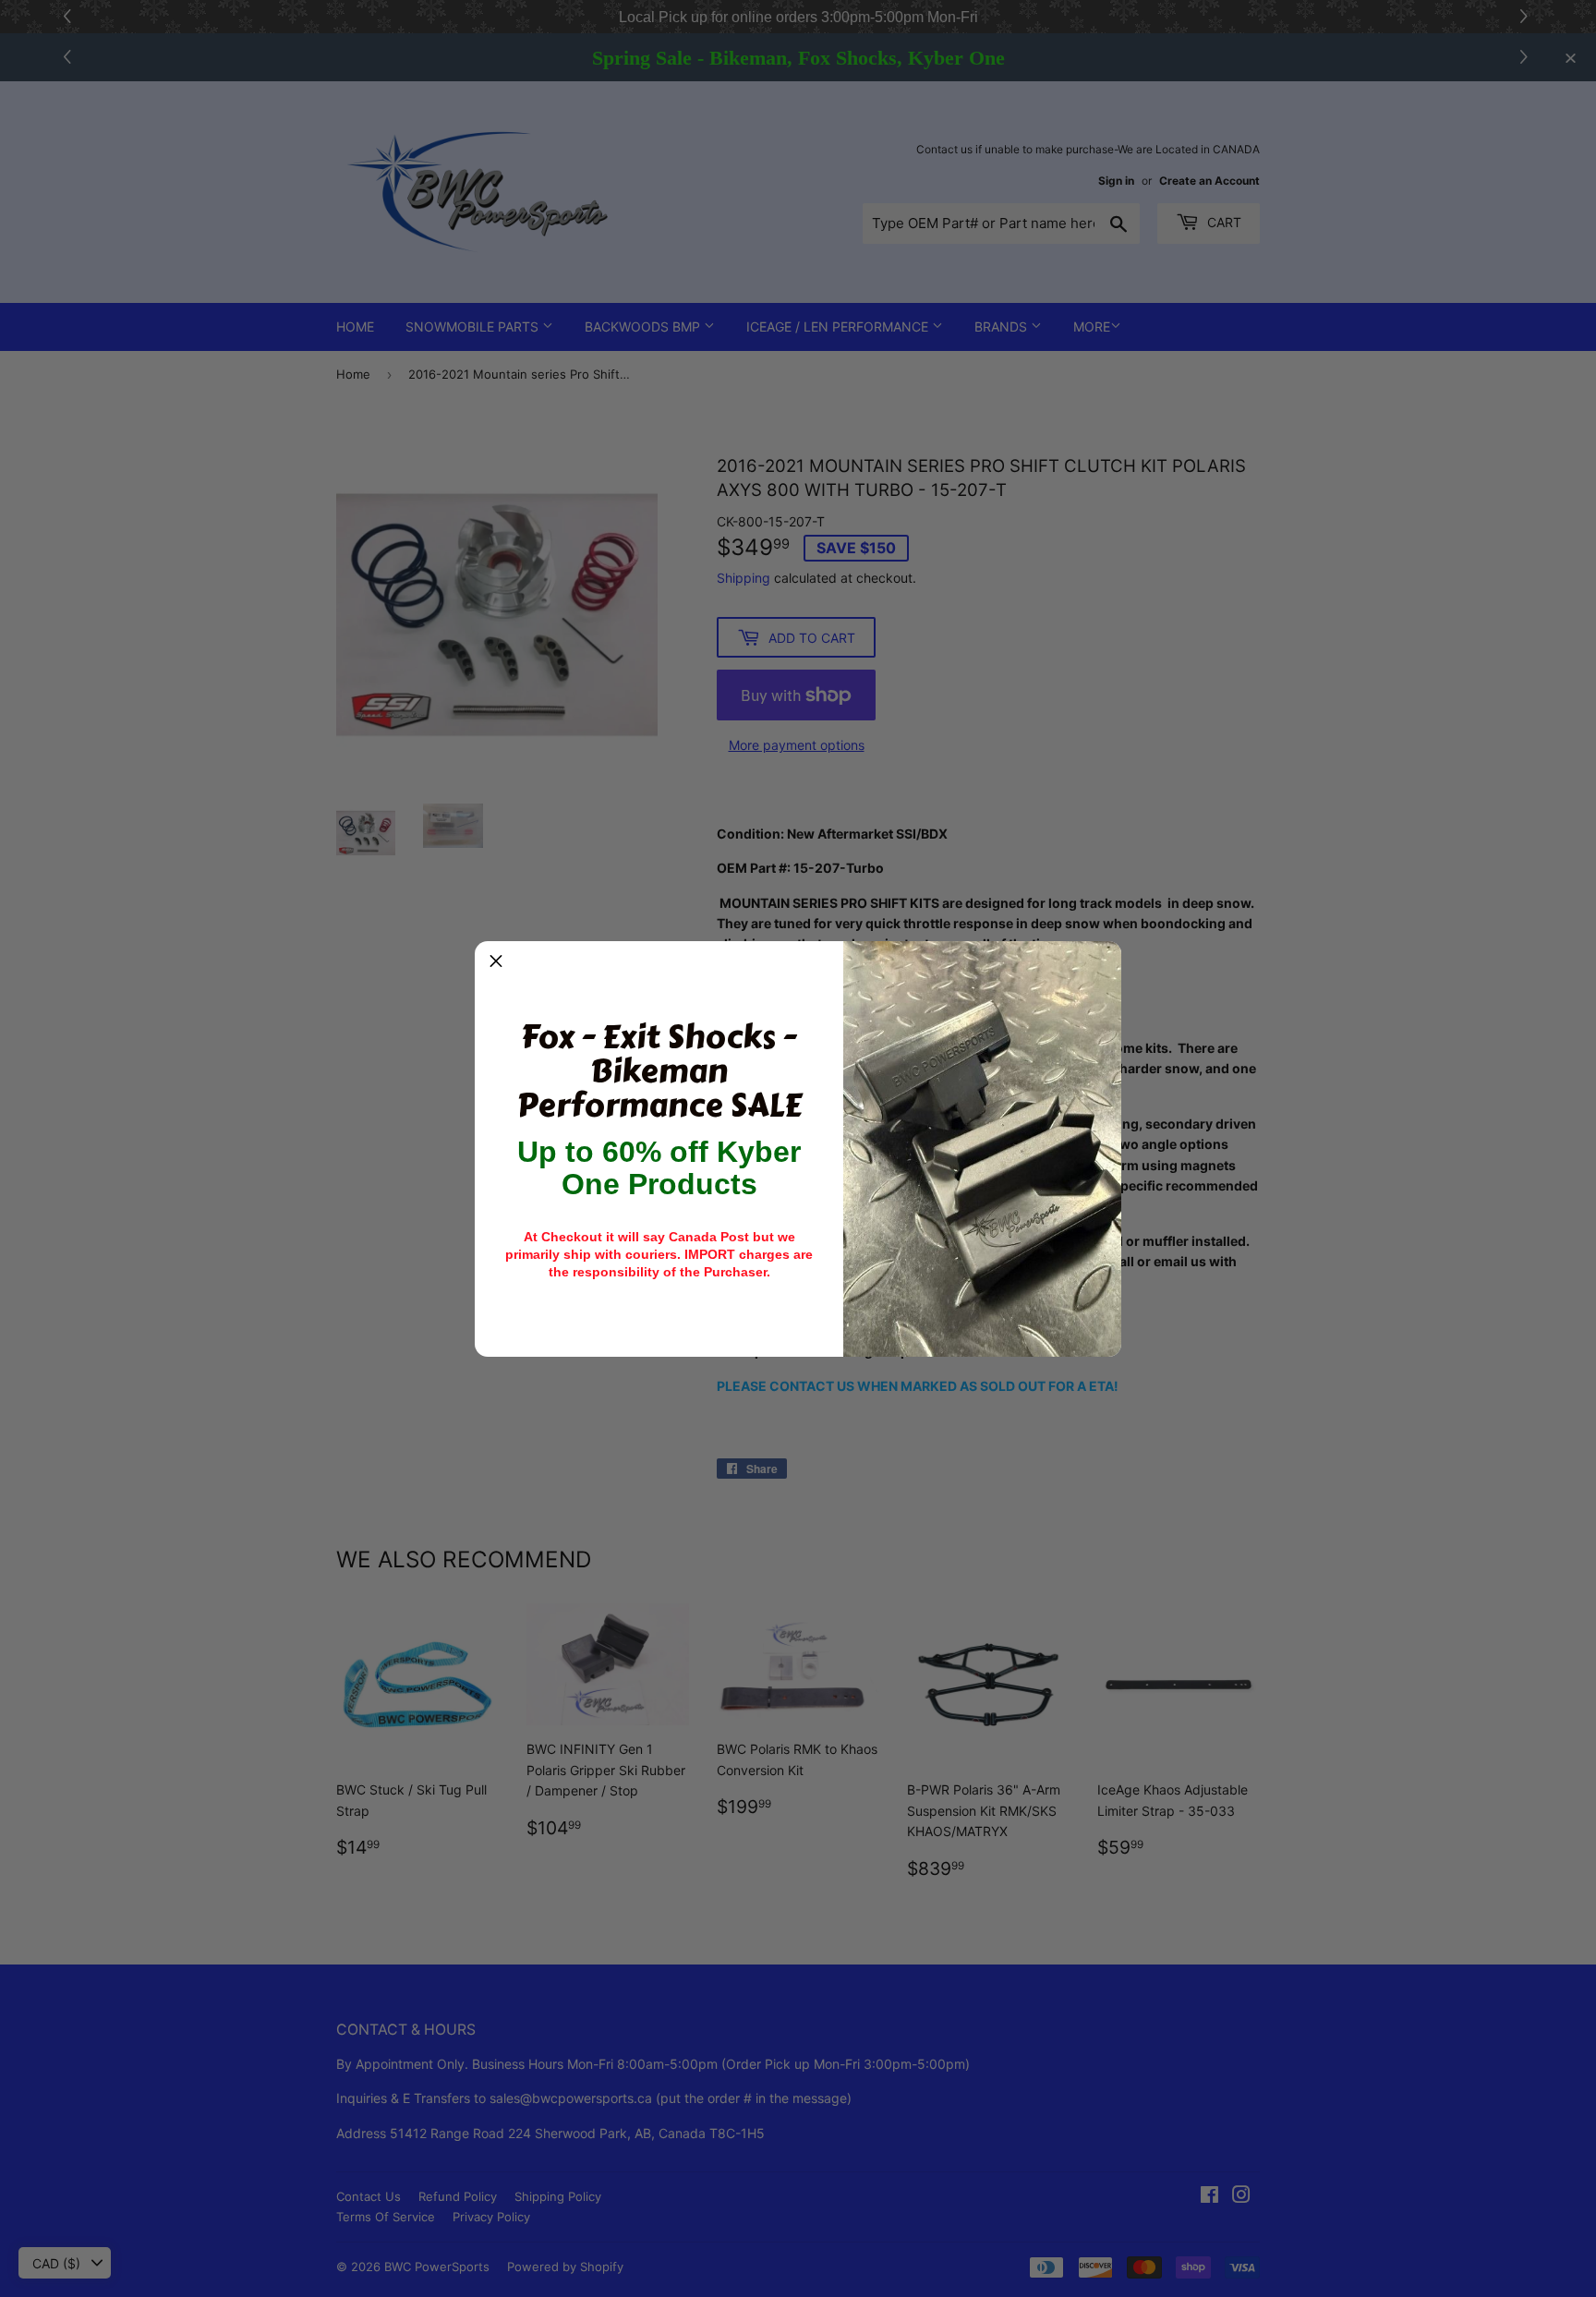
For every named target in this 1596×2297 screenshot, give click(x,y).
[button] (496, 962)
